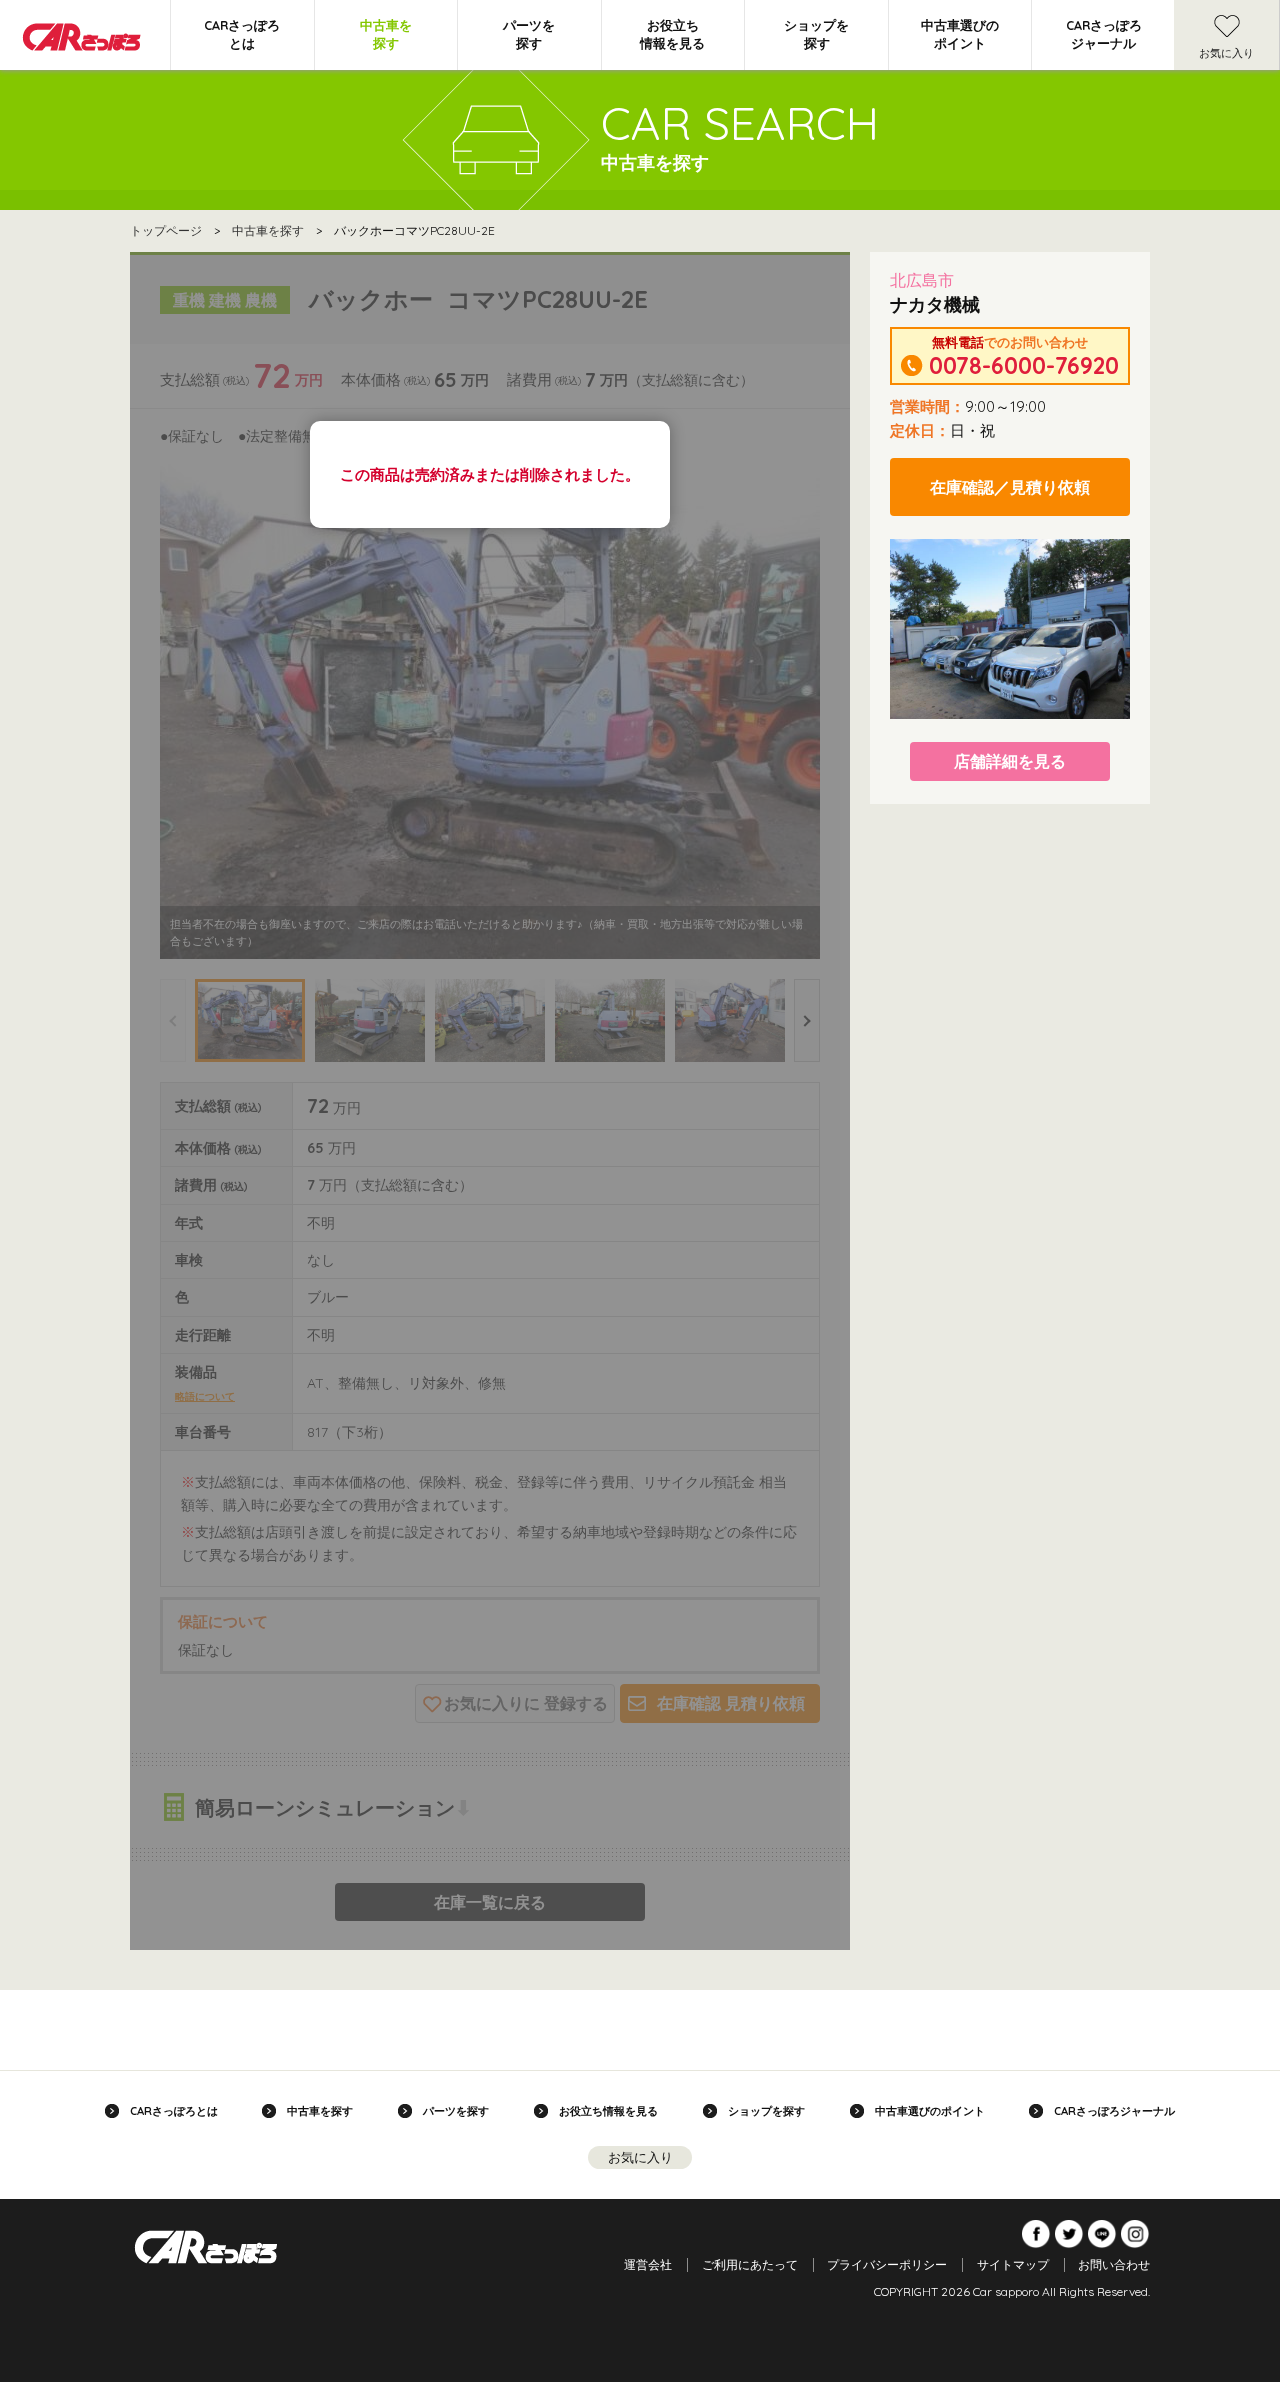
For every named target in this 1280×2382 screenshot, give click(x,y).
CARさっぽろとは (242, 34)
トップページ (166, 230)
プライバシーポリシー (887, 2264)
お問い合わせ (1114, 2264)
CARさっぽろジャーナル (1104, 34)
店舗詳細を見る (1010, 761)
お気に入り (1226, 53)
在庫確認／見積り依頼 (1010, 487)
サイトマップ (1013, 2264)
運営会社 (648, 2264)
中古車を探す (386, 34)
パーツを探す (529, 34)
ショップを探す (816, 34)
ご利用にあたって (750, 2264)
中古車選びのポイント (960, 34)
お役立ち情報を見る (672, 34)
